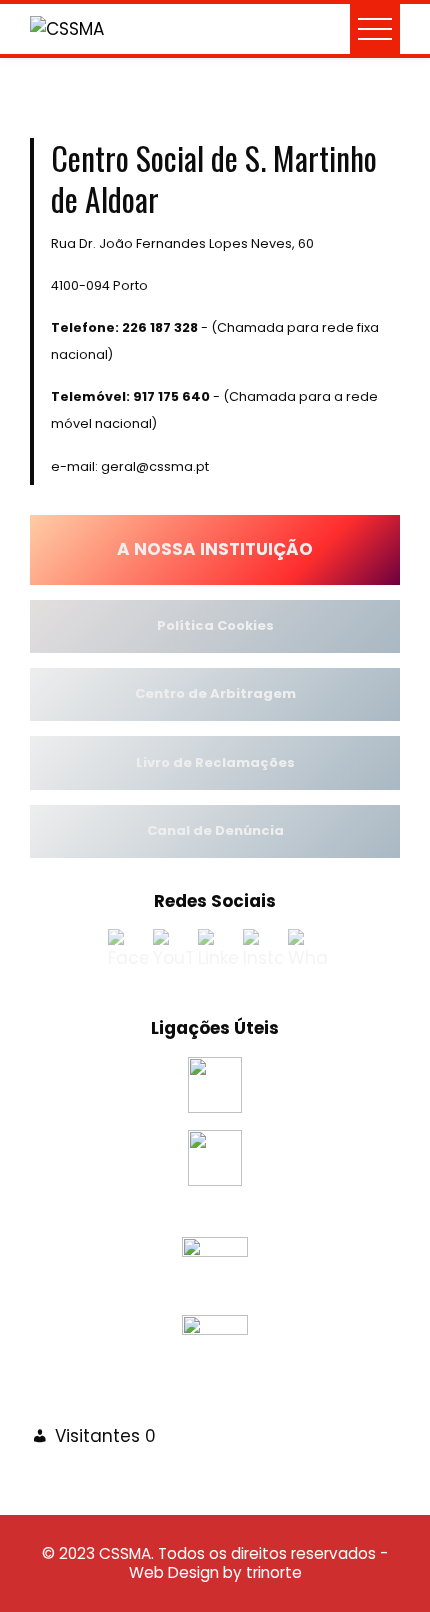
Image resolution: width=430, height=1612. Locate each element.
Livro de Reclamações (215, 762)
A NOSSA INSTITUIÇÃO (215, 549)
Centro (160, 693)
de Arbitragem (240, 693)
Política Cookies (215, 625)
